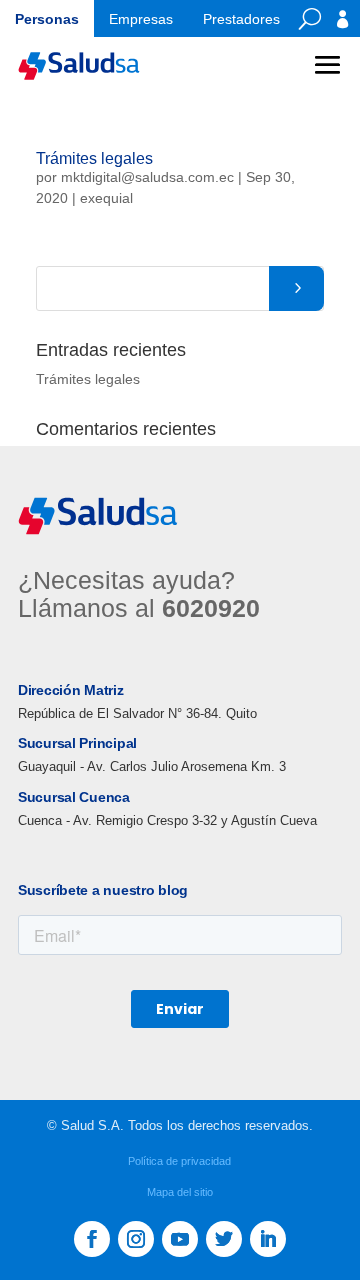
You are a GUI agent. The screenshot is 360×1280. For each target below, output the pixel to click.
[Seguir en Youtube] (180, 1239)
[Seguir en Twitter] (224, 1239)
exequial (106, 198)
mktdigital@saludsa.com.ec (147, 177)
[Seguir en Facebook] (92, 1239)
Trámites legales (94, 158)
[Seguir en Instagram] (136, 1239)
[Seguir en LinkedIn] (268, 1239)
